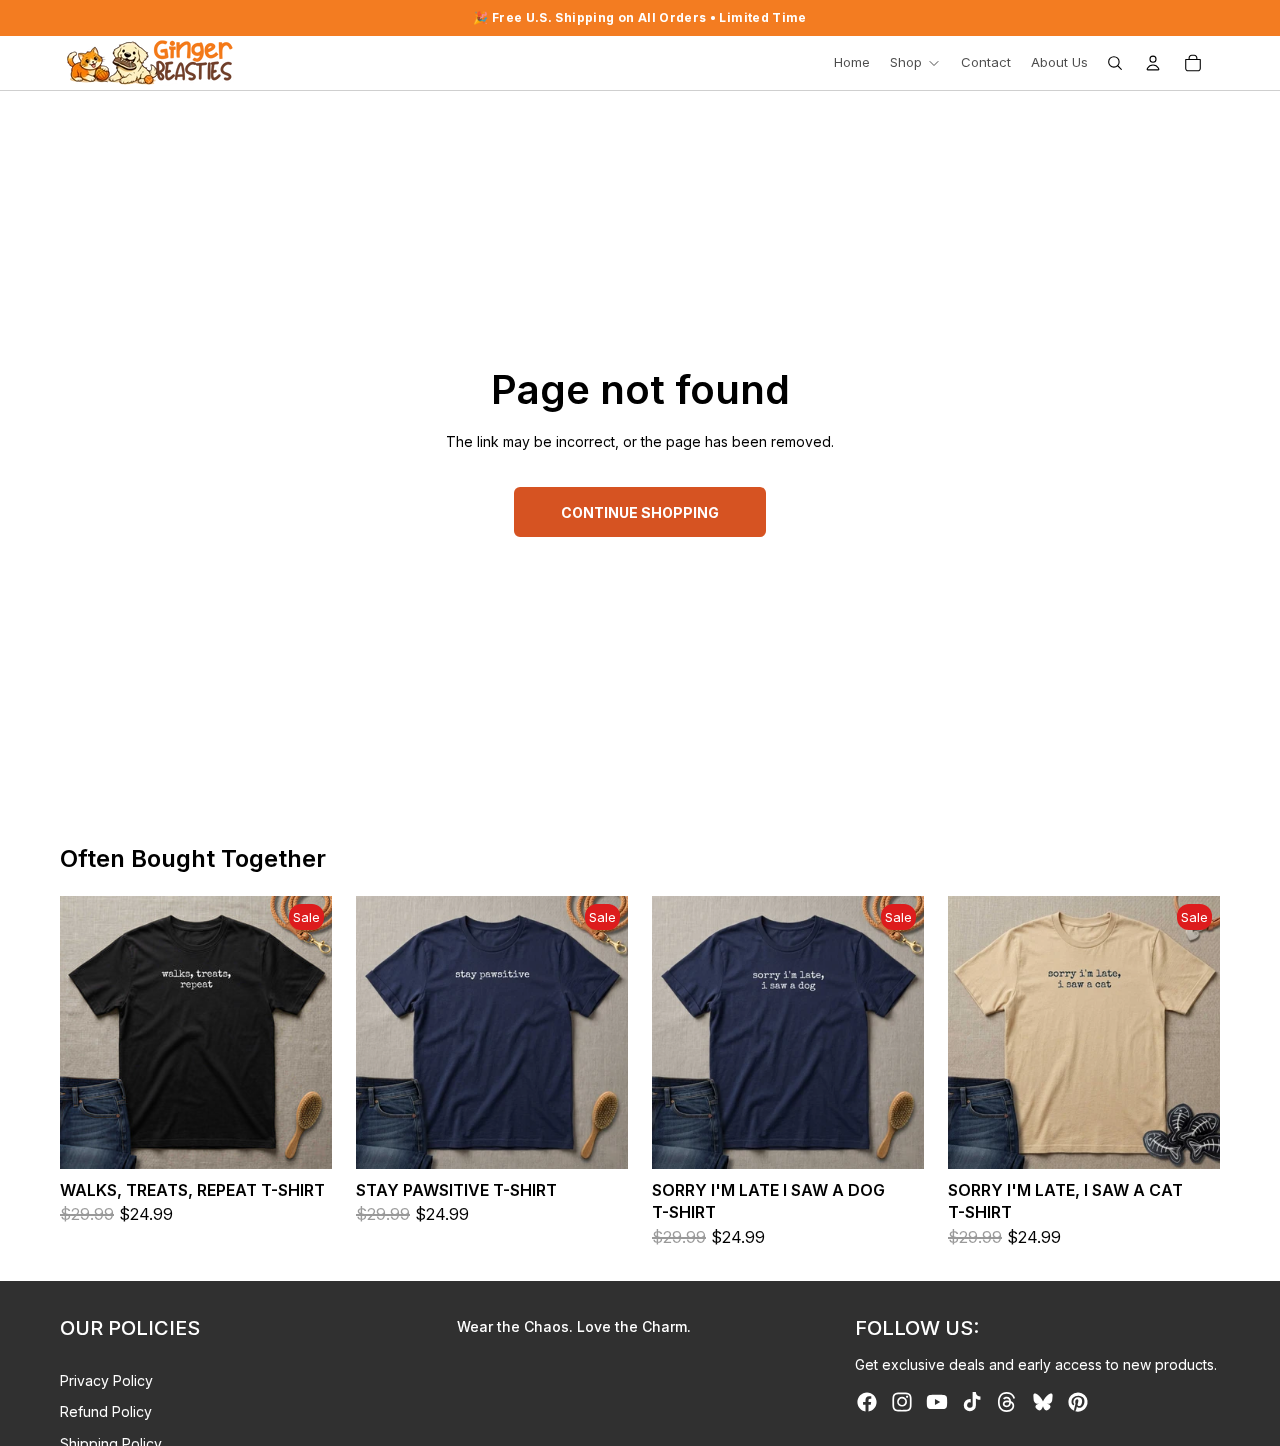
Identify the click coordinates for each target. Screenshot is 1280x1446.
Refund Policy (106, 1411)
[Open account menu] (1153, 63)
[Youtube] (937, 1402)
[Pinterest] (1078, 1402)
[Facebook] (867, 1402)
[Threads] (1007, 1402)
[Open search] (1115, 63)
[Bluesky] (1043, 1402)
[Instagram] (902, 1402)
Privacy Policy (106, 1380)
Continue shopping (640, 512)
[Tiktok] (972, 1402)
